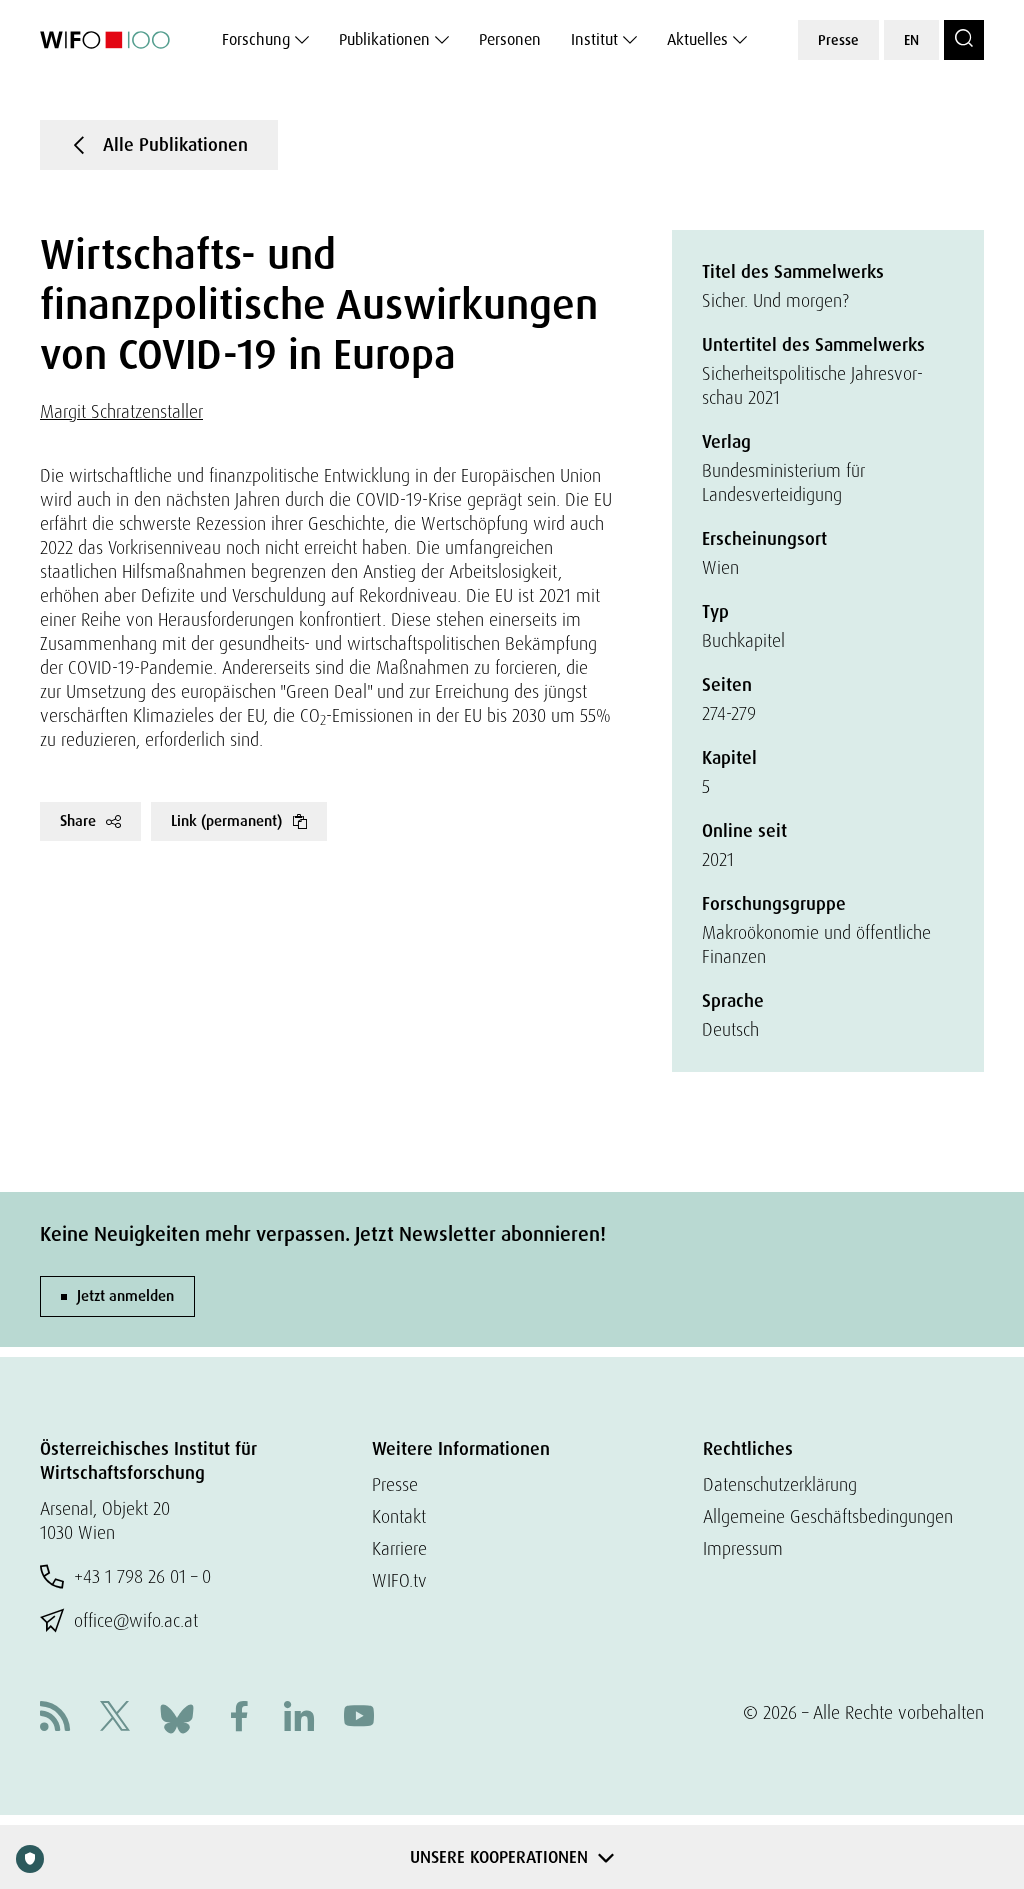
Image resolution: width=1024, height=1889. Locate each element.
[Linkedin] (299, 1718)
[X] (115, 1718)
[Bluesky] (177, 1716)
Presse (838, 40)
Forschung (256, 39)
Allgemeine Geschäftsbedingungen (828, 1516)
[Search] (964, 40)
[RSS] (55, 1718)
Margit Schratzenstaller (121, 411)
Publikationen (384, 39)
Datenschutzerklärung (780, 1484)
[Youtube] (359, 1718)
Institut (594, 39)
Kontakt (399, 1516)
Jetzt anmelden (125, 1296)
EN (911, 40)
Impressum (743, 1548)
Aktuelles (697, 39)
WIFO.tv (399, 1580)
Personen (510, 39)
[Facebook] (239, 1718)
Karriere (399, 1548)
